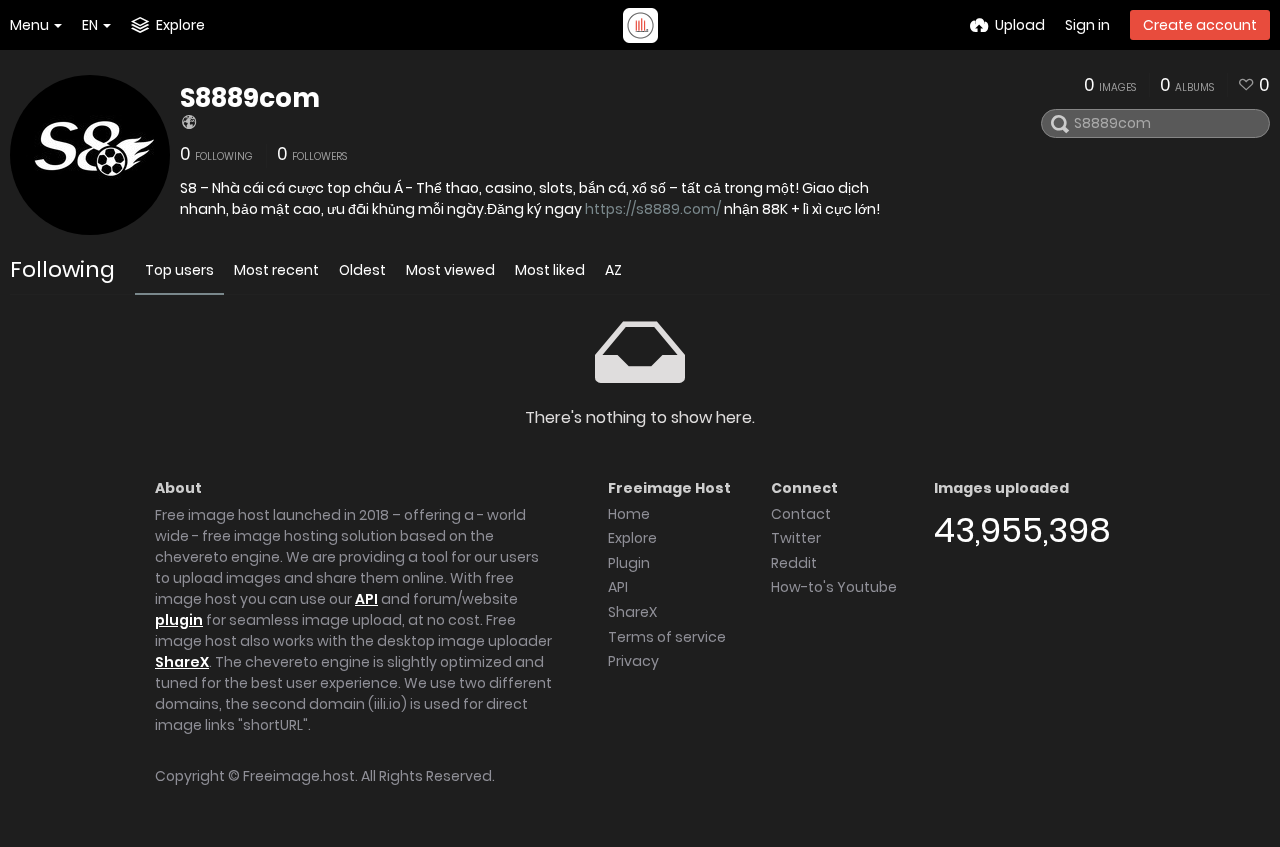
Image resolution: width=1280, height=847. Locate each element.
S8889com (250, 98)
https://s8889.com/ (653, 209)
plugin (179, 620)
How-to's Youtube (834, 587)
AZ (613, 270)
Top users (179, 270)
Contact (801, 514)
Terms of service (667, 637)
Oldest (362, 270)
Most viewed (450, 270)
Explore (632, 538)
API (366, 599)
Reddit (794, 563)
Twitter (796, 538)
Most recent (276, 270)
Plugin (629, 563)
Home (629, 514)
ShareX (182, 662)
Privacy (633, 661)
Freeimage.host (299, 776)
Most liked (550, 270)
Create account (1200, 25)
